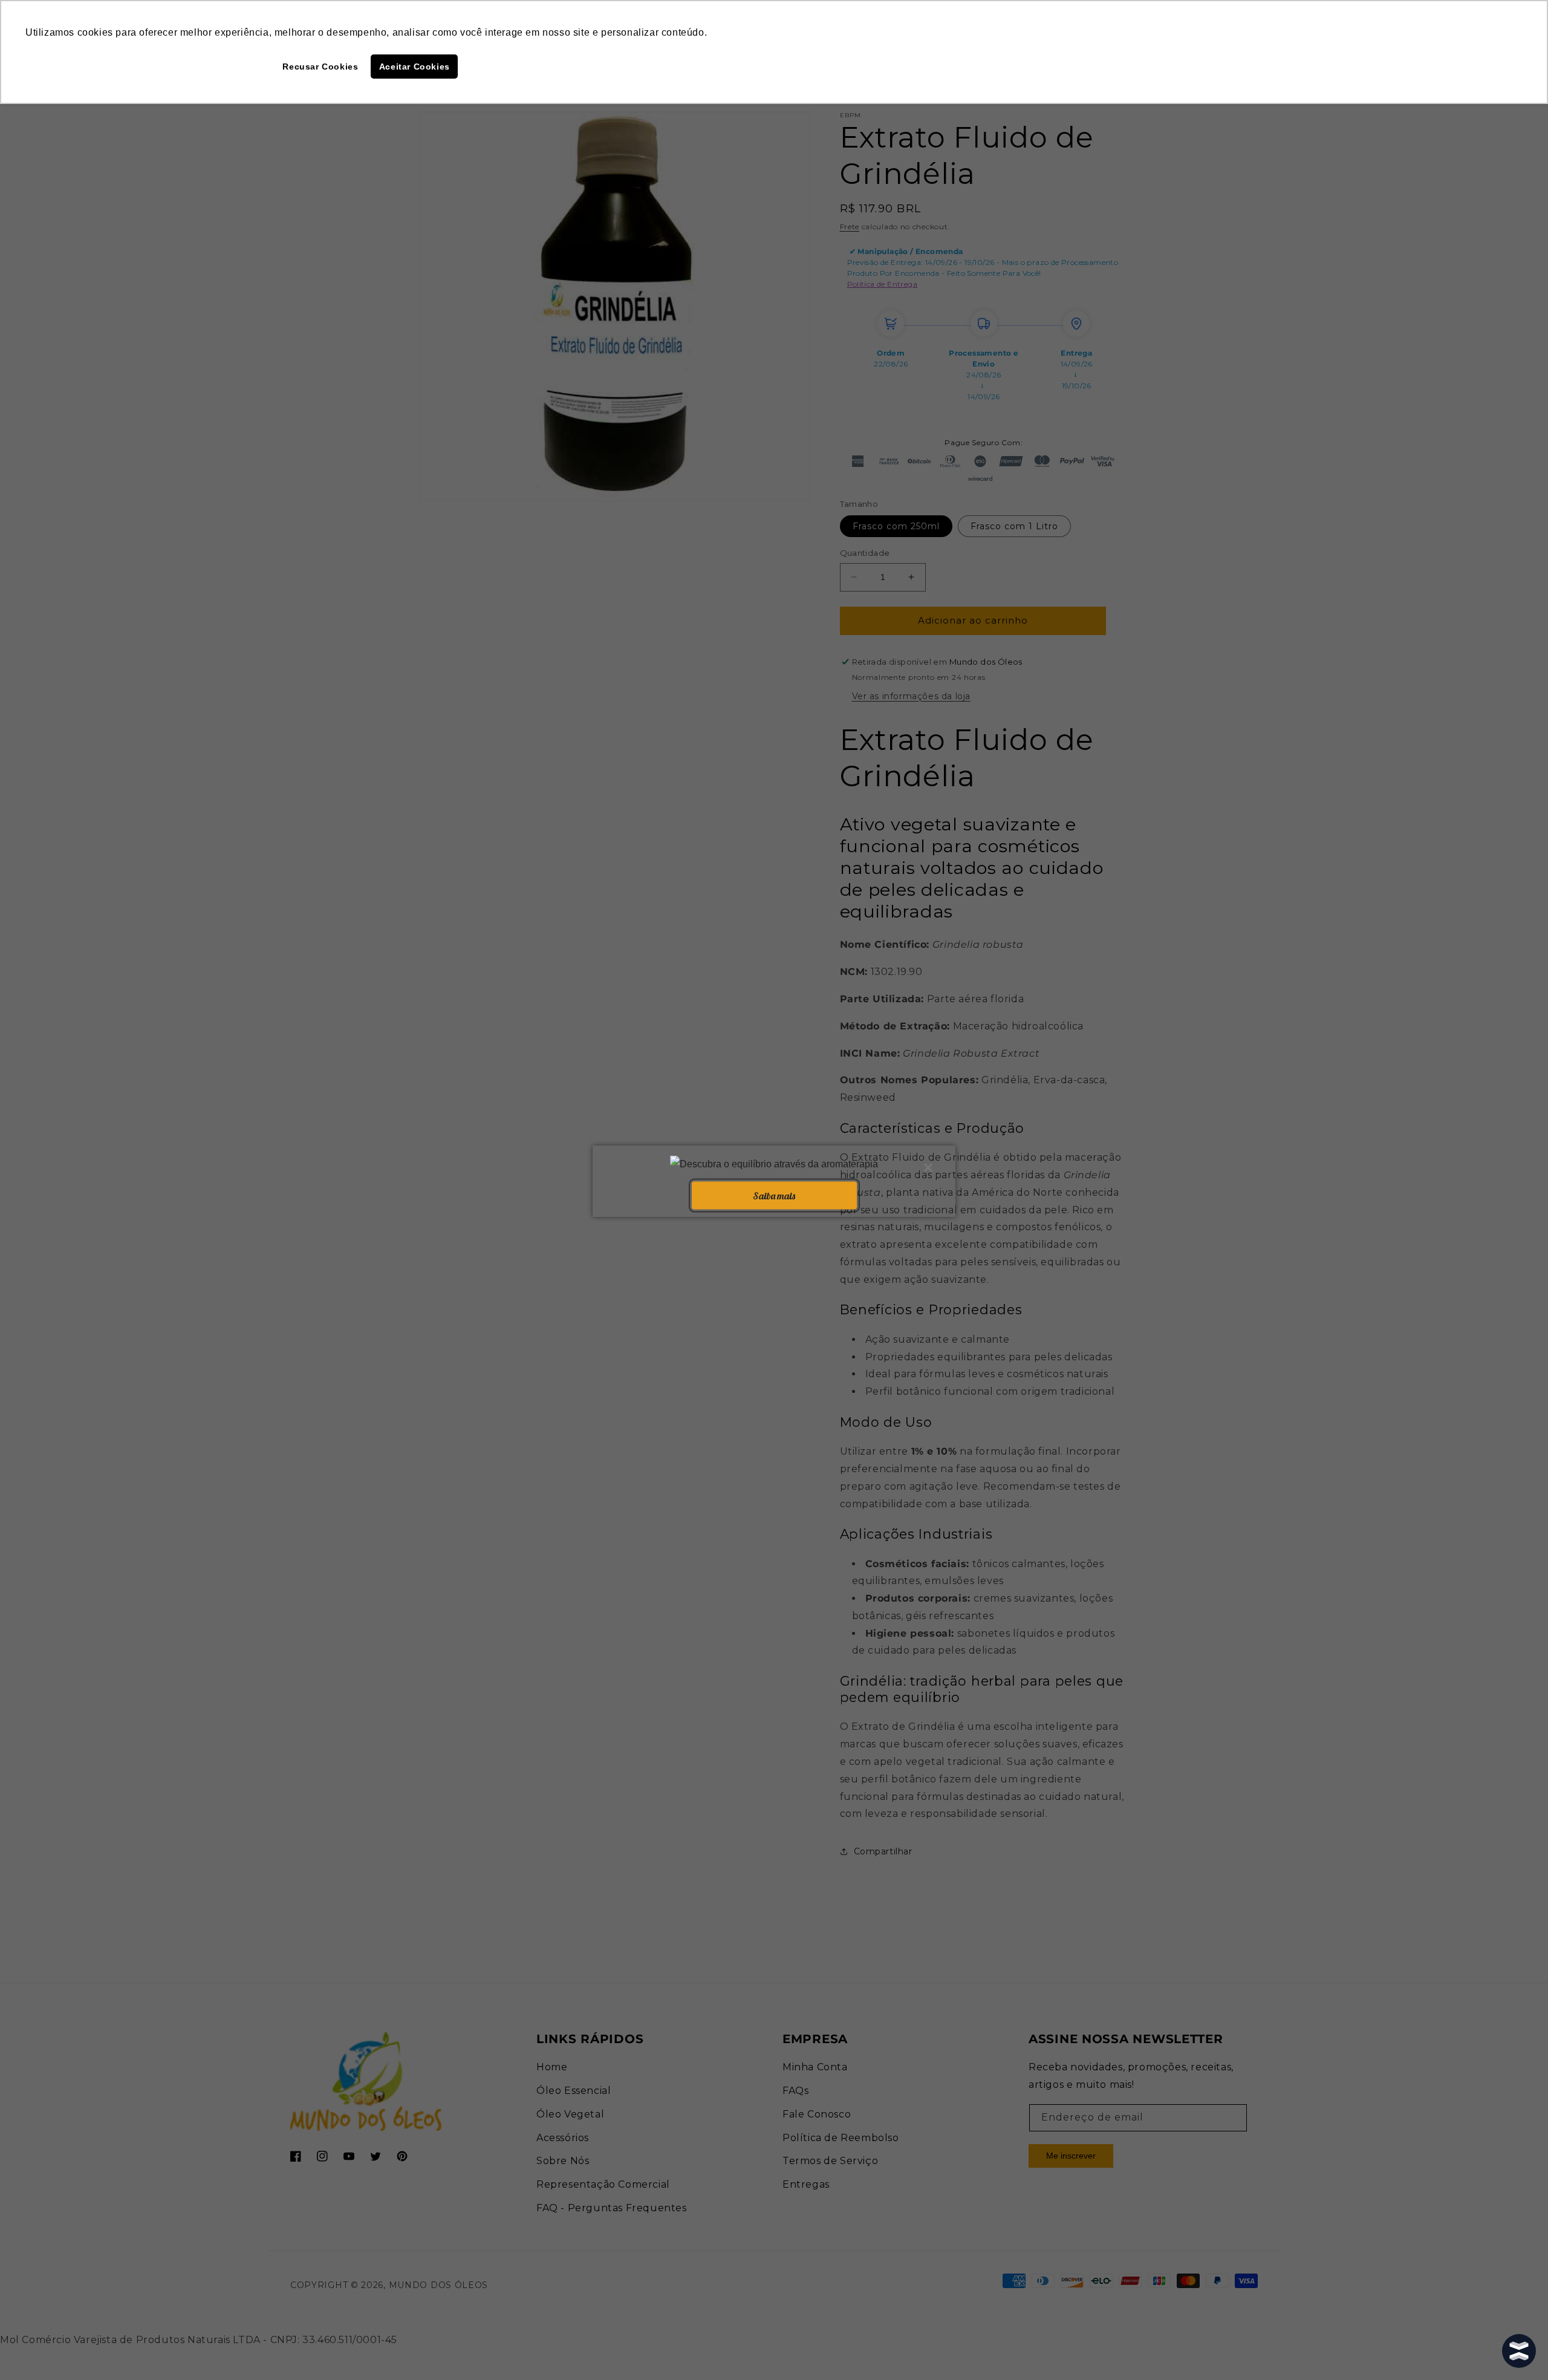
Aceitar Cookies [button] (415, 67)
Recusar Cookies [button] (320, 67)
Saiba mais (774, 1195)
